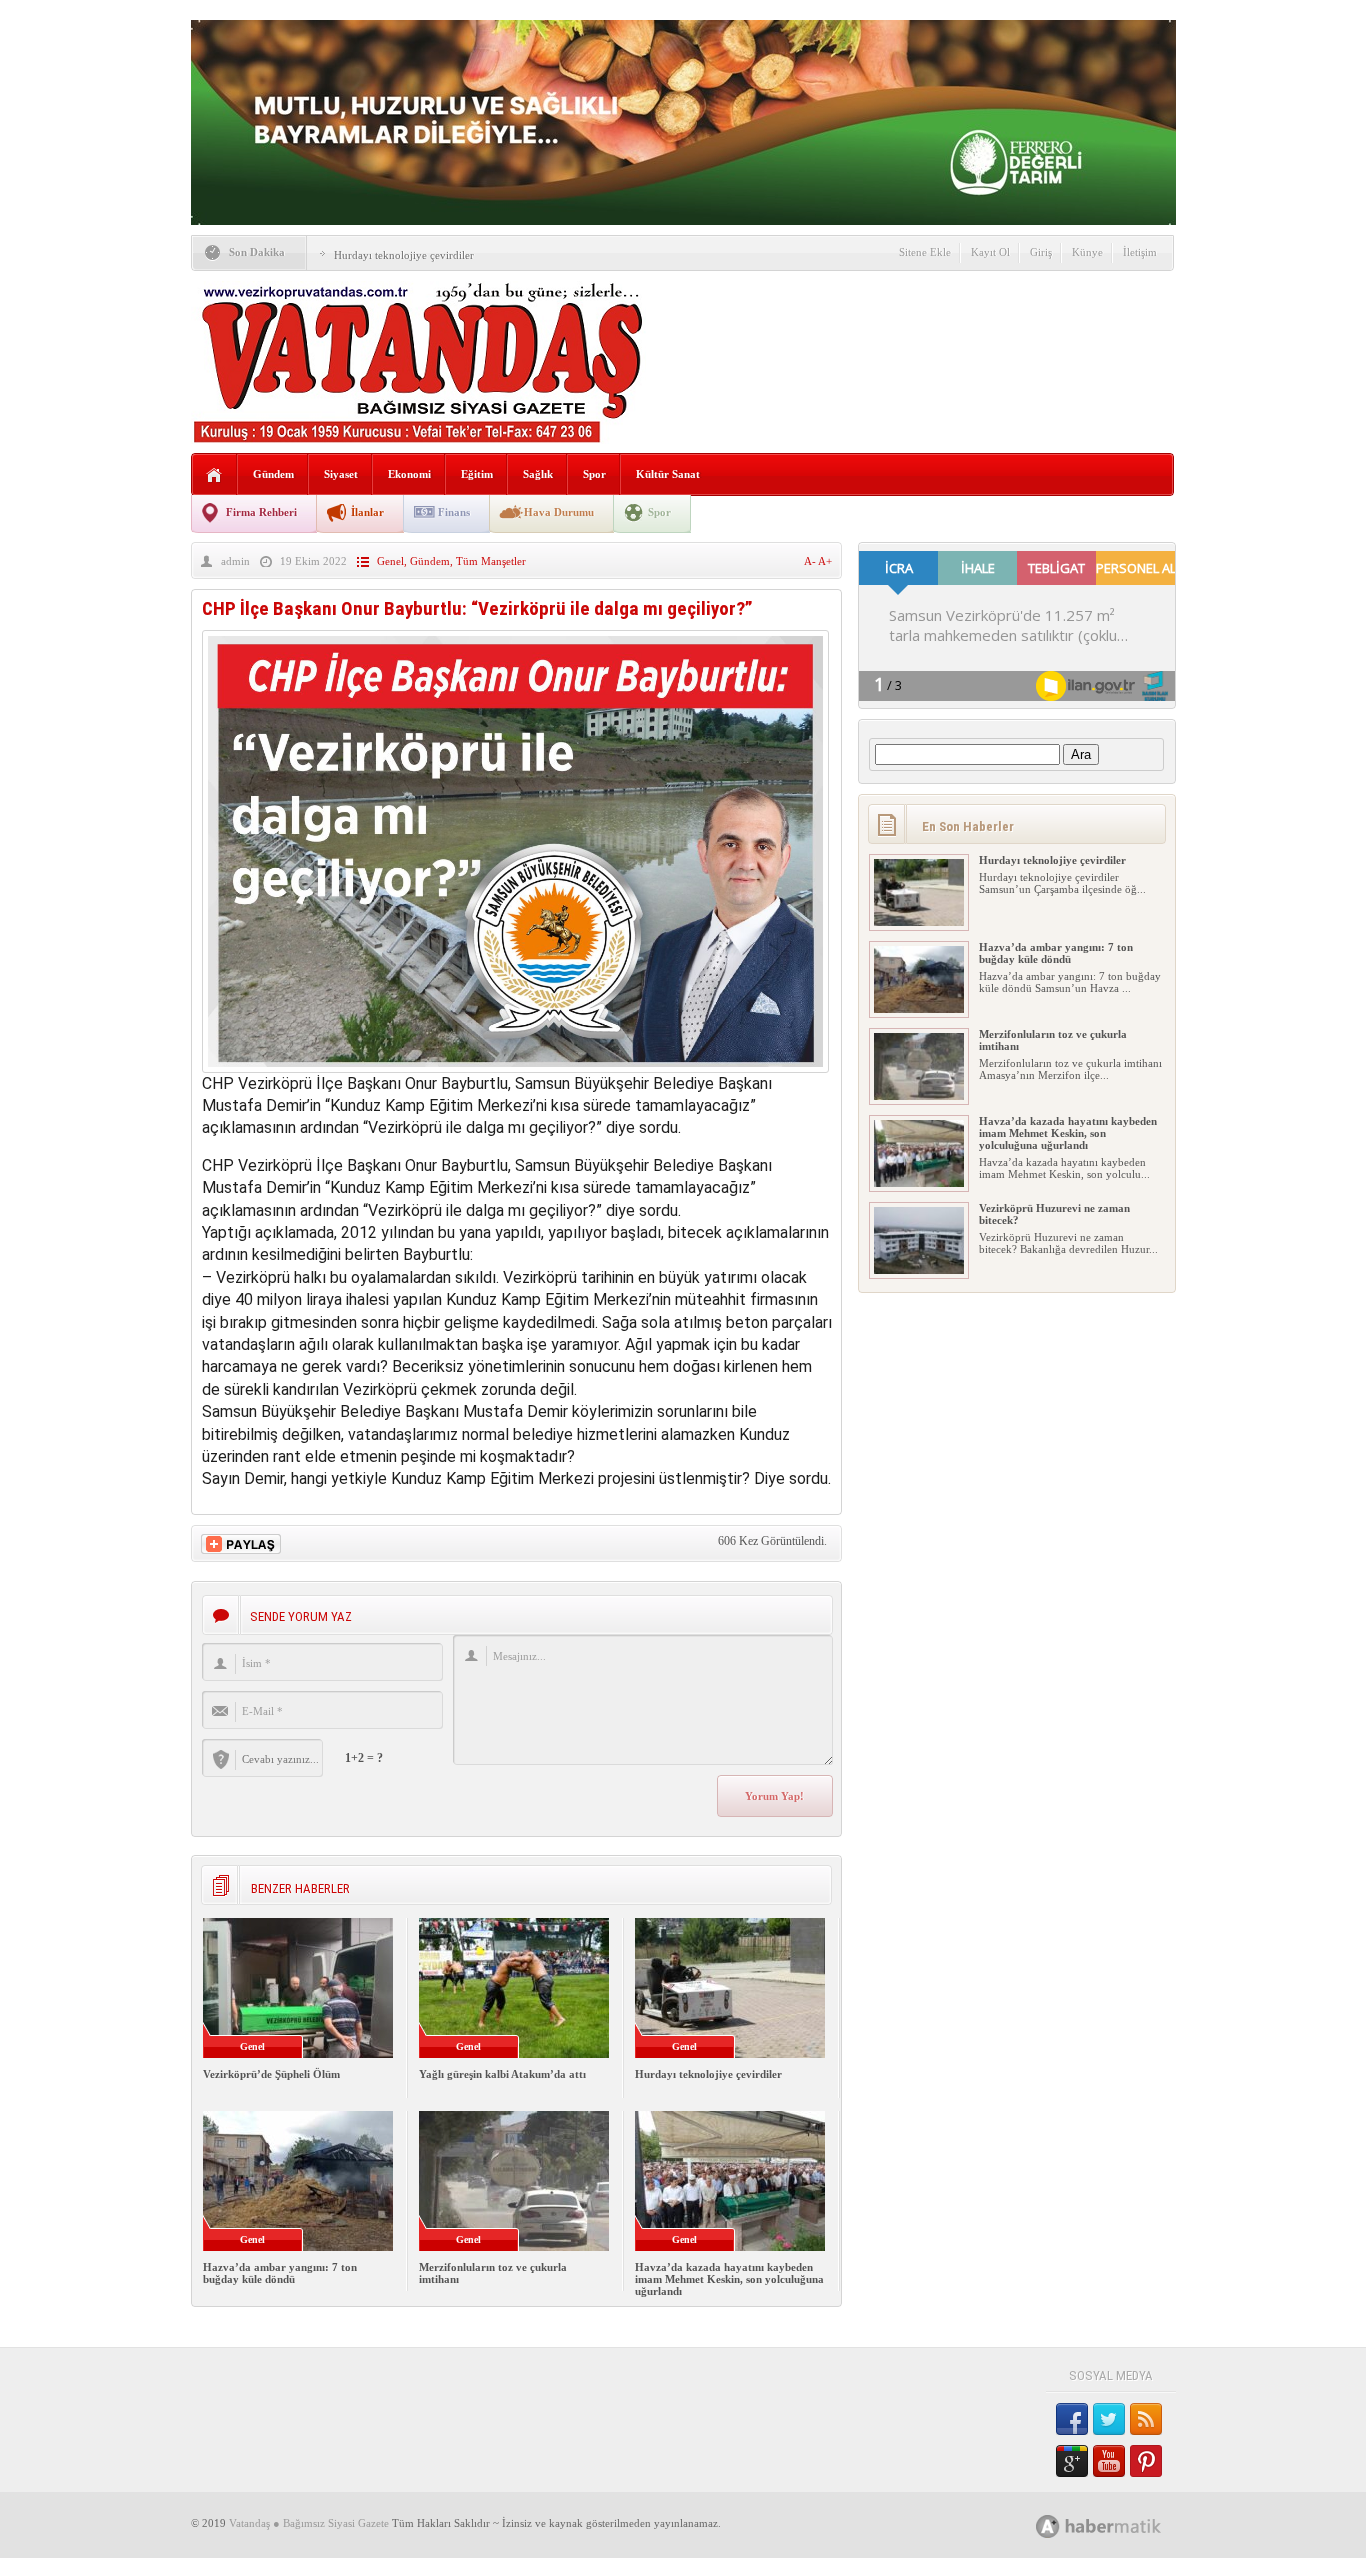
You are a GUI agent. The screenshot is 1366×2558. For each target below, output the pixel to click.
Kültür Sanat (668, 474)
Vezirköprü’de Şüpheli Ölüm (271, 2074)
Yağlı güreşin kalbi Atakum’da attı (502, 2074)
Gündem (273, 474)
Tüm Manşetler (491, 561)
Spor (594, 474)
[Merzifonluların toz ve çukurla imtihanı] (919, 1096)
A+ (825, 561)
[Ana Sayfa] (214, 475)
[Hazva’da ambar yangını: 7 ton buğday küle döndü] (919, 1009)
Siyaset (341, 474)
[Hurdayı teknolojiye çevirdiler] (919, 922)
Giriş (1041, 252)
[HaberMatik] (1120, 2525)
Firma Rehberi (261, 512)
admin (235, 561)
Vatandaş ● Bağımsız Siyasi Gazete (309, 2523)
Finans (454, 512)
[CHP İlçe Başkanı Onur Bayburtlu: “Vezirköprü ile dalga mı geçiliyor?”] (515, 1067)
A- (811, 561)
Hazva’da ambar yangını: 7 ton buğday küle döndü (280, 2273)
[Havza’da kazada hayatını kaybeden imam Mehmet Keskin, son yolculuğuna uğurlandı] (919, 1183)
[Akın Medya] (1048, 2526)
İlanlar (367, 512)
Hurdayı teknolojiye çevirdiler (404, 255)
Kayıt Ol (990, 252)
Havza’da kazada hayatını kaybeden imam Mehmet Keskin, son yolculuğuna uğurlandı (729, 2279)
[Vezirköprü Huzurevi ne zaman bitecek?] (919, 1270)
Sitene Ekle (925, 252)
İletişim (1140, 252)
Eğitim (477, 474)
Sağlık (538, 474)
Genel (390, 561)
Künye (1087, 252)
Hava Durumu (559, 512)
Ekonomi (409, 474)
